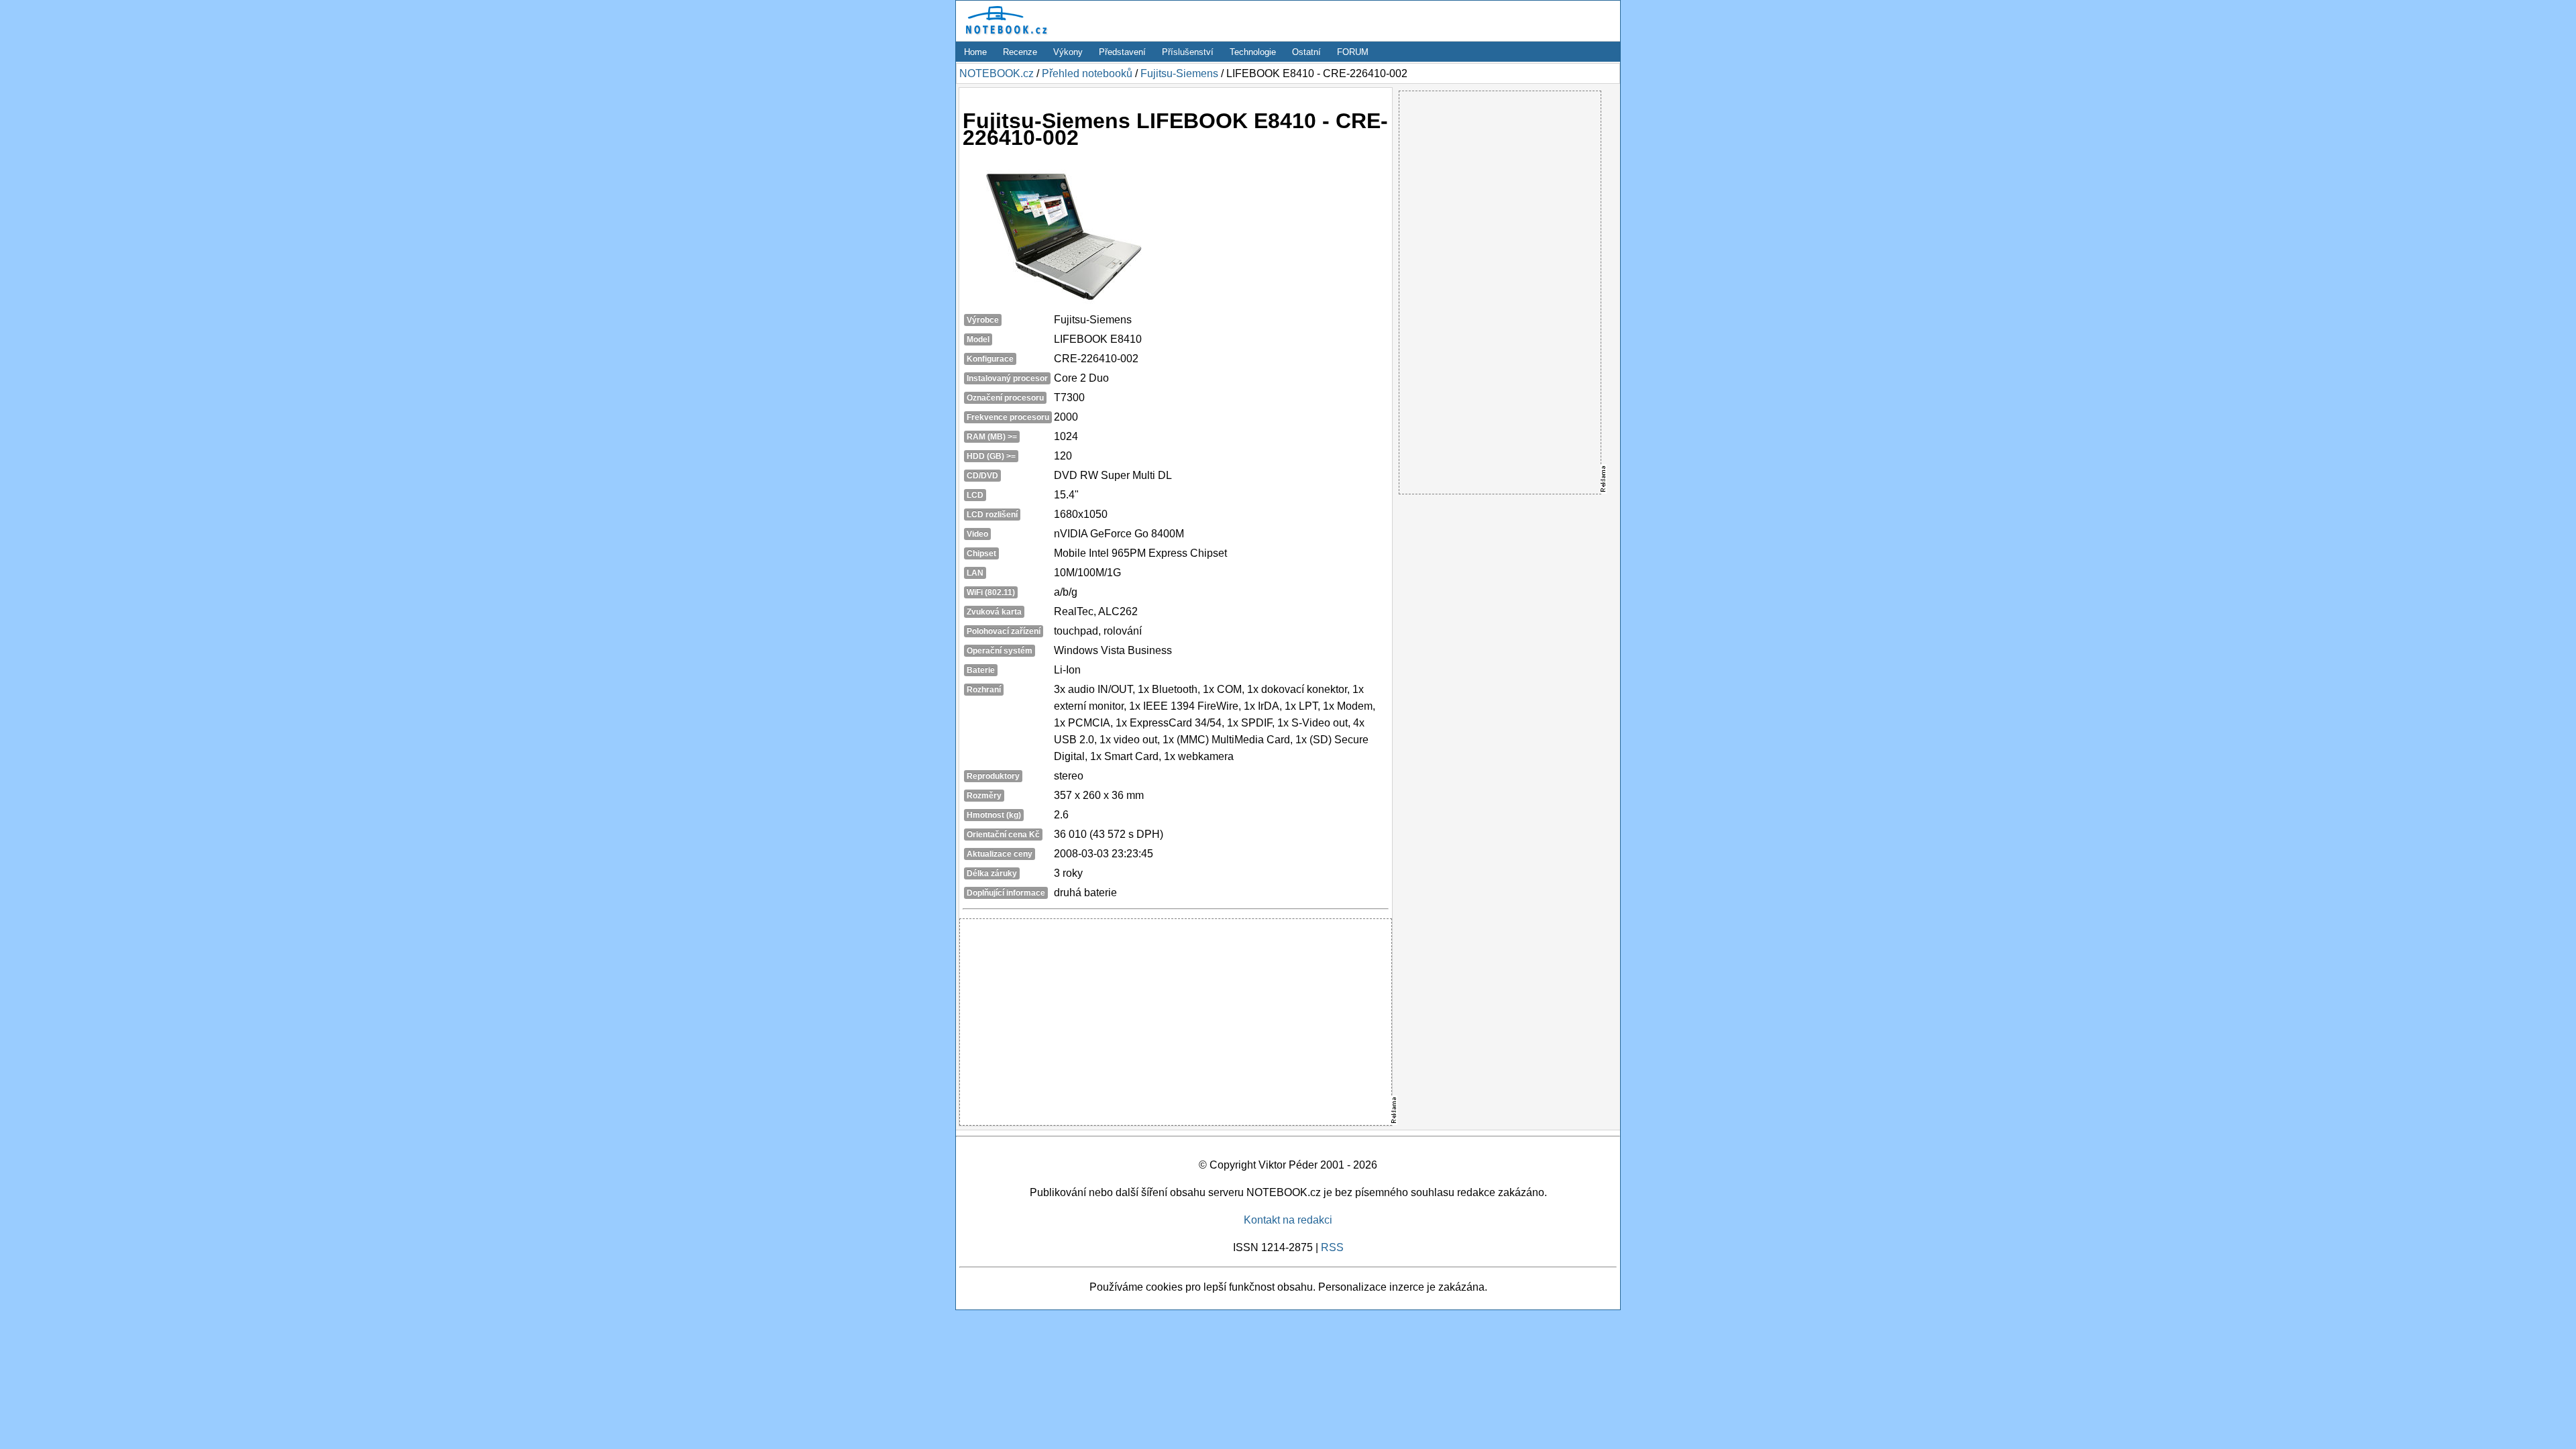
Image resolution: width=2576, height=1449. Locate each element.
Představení (1122, 52)
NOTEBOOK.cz (997, 73)
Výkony (1068, 52)
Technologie (1253, 52)
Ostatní (1306, 52)
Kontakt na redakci (1288, 1220)
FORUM (1353, 52)
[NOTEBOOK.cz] (1004, 35)
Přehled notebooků (1087, 73)
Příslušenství (1188, 52)
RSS (1332, 1247)
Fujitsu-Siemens (1179, 73)
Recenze (1020, 52)
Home (975, 52)
